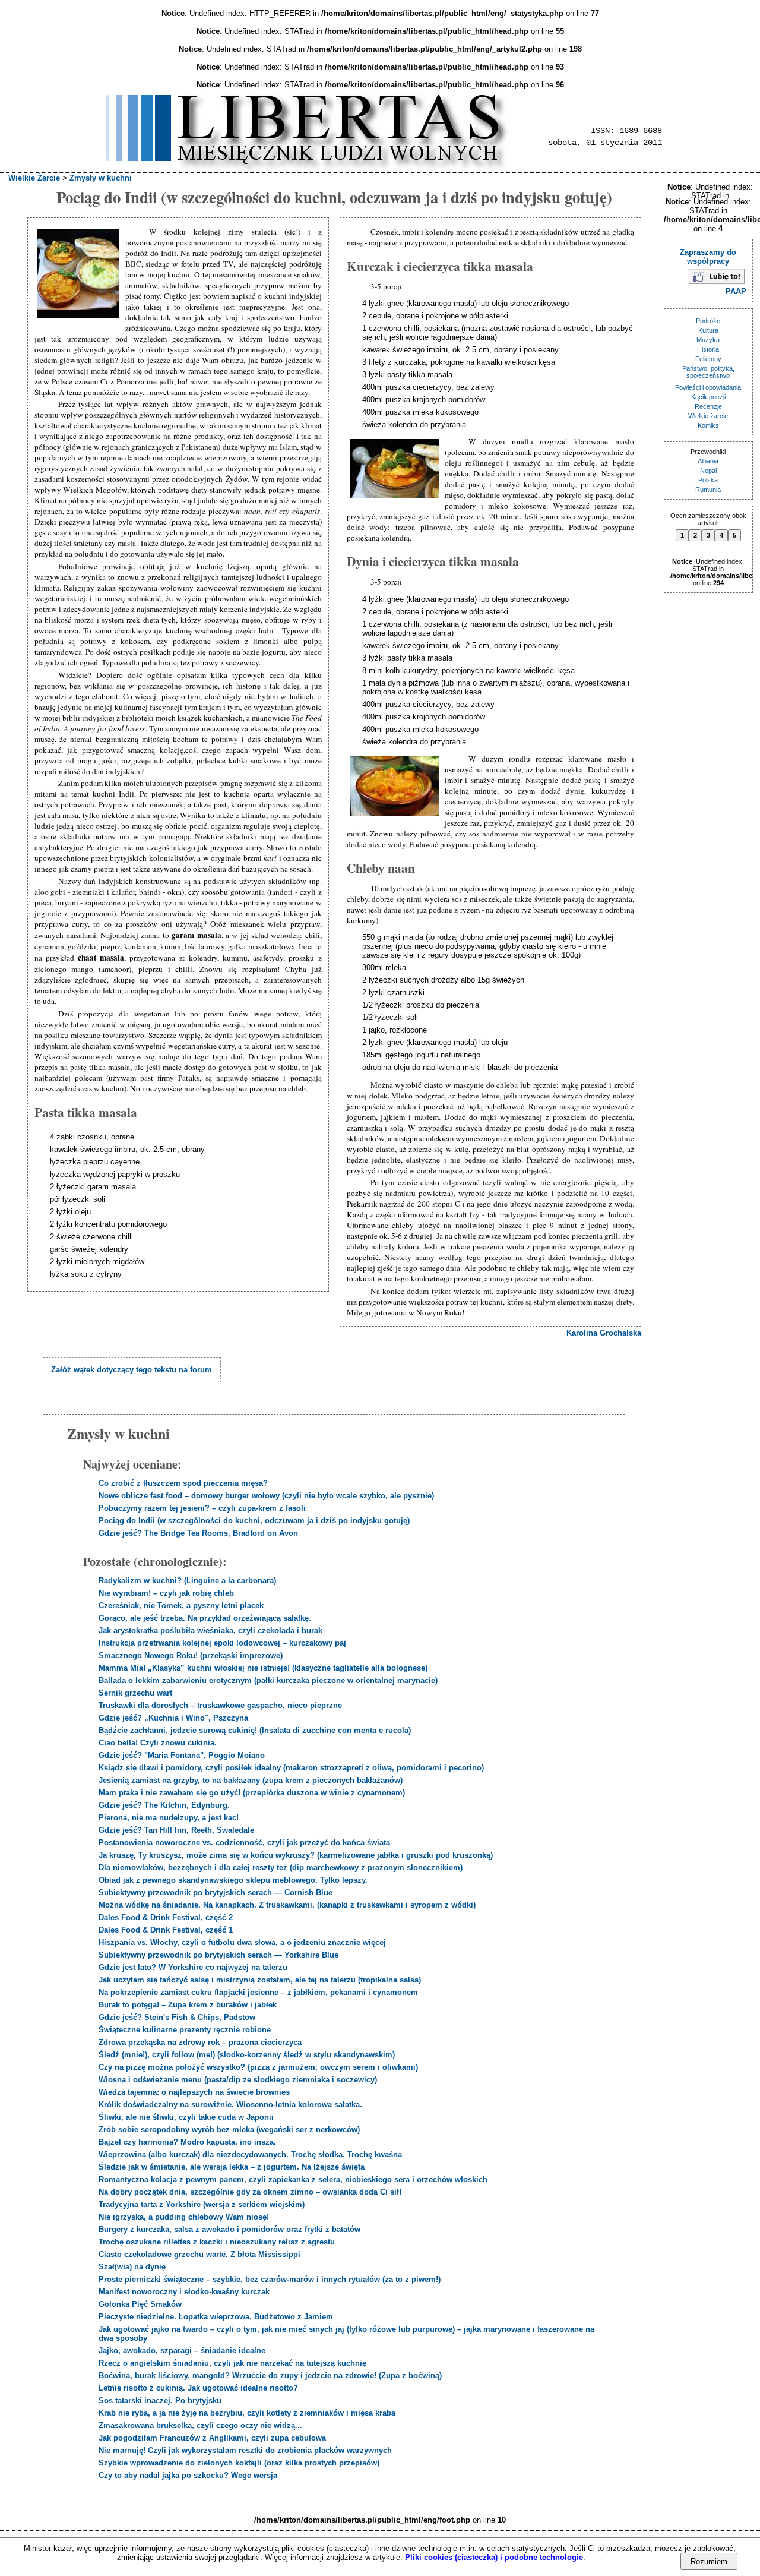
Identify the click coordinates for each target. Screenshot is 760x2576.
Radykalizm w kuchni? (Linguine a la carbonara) (187, 1581)
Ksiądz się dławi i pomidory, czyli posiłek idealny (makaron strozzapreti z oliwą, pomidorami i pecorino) (291, 1768)
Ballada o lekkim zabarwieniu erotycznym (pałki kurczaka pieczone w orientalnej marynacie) (268, 1680)
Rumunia (708, 490)
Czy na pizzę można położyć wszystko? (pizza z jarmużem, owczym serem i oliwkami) (258, 2067)
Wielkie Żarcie (34, 178)
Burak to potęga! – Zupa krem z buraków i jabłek (188, 2005)
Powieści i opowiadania (708, 387)
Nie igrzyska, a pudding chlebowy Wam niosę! (184, 2217)
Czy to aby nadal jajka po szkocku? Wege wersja (188, 2475)
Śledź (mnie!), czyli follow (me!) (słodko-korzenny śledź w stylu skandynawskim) (247, 2055)
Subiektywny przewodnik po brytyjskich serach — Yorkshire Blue (218, 1955)
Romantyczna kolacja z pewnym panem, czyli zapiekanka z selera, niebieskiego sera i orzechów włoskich (293, 2179)
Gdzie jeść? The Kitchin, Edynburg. (164, 1805)
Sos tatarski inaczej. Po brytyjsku (160, 2400)
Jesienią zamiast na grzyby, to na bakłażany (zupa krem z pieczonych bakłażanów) (251, 1780)
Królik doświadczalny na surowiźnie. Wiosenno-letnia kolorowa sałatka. (230, 2105)
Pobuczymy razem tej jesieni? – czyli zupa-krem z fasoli (202, 1508)
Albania (708, 461)
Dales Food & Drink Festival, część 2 (166, 1917)
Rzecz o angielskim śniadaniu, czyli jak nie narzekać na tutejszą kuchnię (232, 2363)
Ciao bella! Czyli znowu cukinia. (158, 1743)
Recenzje (708, 406)
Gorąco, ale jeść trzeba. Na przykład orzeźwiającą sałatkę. (205, 1618)
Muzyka (708, 340)
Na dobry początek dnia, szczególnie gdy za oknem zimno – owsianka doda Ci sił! (250, 2192)
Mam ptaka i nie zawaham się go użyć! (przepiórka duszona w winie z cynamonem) (252, 1793)
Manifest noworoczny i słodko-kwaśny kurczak (184, 2292)
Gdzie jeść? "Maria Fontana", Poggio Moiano (182, 1755)
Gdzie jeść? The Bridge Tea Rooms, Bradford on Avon (198, 1533)
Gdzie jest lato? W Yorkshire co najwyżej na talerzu (193, 1967)
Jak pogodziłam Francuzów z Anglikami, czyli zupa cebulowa (212, 2438)
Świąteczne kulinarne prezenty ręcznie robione (185, 2030)
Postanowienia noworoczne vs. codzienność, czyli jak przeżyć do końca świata (244, 1843)
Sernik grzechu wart (135, 1693)
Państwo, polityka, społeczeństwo (708, 372)
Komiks (708, 425)
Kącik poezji (708, 397)
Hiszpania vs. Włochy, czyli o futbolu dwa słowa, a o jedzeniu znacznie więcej (242, 1942)
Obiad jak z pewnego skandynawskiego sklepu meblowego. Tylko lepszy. (233, 1880)
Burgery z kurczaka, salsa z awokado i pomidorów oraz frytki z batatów (229, 2229)
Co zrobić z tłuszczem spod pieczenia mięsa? (183, 1483)
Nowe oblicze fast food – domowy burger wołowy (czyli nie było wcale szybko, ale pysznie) (266, 1496)
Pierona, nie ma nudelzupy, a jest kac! (169, 1818)
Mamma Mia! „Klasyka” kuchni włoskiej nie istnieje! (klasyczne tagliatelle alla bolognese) (263, 1668)
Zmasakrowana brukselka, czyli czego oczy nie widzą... (200, 2425)
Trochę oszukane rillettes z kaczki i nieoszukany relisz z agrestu (217, 2242)
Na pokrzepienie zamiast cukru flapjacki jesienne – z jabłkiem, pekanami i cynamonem (258, 1992)
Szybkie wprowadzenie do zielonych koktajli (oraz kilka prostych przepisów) (239, 2463)
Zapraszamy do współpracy (708, 257)
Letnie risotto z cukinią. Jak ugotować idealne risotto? (198, 2388)
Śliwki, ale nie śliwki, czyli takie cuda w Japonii (186, 2117)
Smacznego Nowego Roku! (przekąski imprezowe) (191, 1655)
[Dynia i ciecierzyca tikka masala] (396, 787)
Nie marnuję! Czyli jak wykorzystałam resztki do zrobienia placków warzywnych (245, 2450)
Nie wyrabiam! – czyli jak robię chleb (166, 1593)
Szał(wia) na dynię (132, 2267)
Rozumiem (709, 2561)
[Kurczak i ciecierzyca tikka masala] (396, 470)
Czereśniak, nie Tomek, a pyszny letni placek (181, 1606)
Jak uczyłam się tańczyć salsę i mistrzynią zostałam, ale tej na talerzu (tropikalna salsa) (260, 1980)
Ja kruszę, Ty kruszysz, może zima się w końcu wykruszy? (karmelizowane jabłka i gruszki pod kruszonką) (296, 1855)
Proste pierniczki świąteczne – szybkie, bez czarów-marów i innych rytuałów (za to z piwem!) (270, 2279)
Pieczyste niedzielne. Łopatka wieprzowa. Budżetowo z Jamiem (216, 2317)
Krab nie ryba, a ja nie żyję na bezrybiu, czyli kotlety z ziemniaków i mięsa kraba (247, 2413)
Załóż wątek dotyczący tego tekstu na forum (132, 1370)
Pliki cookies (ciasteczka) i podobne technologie (494, 2557)
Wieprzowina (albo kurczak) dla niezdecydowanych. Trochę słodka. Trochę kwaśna (250, 2154)
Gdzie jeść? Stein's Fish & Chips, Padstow (177, 2017)
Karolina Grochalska (604, 1333)
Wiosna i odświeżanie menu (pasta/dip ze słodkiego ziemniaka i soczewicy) (238, 2080)
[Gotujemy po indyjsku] (80, 275)
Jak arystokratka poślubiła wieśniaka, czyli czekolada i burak (210, 1630)
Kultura (708, 330)
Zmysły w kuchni (101, 178)
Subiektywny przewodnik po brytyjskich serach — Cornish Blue (216, 1892)
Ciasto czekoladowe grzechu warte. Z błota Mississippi (199, 2254)
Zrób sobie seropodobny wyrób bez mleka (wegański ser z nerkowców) (229, 2130)
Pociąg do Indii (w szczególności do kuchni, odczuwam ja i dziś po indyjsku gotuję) (254, 1521)
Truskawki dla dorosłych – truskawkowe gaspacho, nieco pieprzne (220, 1705)
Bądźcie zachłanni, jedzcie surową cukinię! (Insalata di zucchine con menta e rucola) (255, 1730)
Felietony (708, 359)
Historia (708, 349)
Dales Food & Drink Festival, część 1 (166, 1930)
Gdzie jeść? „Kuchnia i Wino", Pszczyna (173, 1718)
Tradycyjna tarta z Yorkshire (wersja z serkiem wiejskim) (202, 2204)
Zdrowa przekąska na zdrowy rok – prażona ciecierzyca (200, 2042)
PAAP (736, 291)
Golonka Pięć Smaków (140, 2304)
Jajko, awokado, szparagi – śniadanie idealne (182, 2351)
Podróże (708, 321)
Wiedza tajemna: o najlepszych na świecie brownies (194, 2092)
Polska (708, 480)
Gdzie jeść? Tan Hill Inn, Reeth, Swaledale (176, 1830)
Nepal (708, 471)
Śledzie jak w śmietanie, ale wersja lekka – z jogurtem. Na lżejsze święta (232, 2167)
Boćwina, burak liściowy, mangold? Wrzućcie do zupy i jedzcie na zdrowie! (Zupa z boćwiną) (270, 2375)
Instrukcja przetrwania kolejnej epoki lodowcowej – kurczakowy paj (222, 1643)
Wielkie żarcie (708, 416)
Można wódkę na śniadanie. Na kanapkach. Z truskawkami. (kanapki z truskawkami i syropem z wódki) (287, 1905)
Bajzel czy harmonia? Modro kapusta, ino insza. (187, 2142)
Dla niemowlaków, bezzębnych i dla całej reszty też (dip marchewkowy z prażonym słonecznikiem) (281, 1868)
